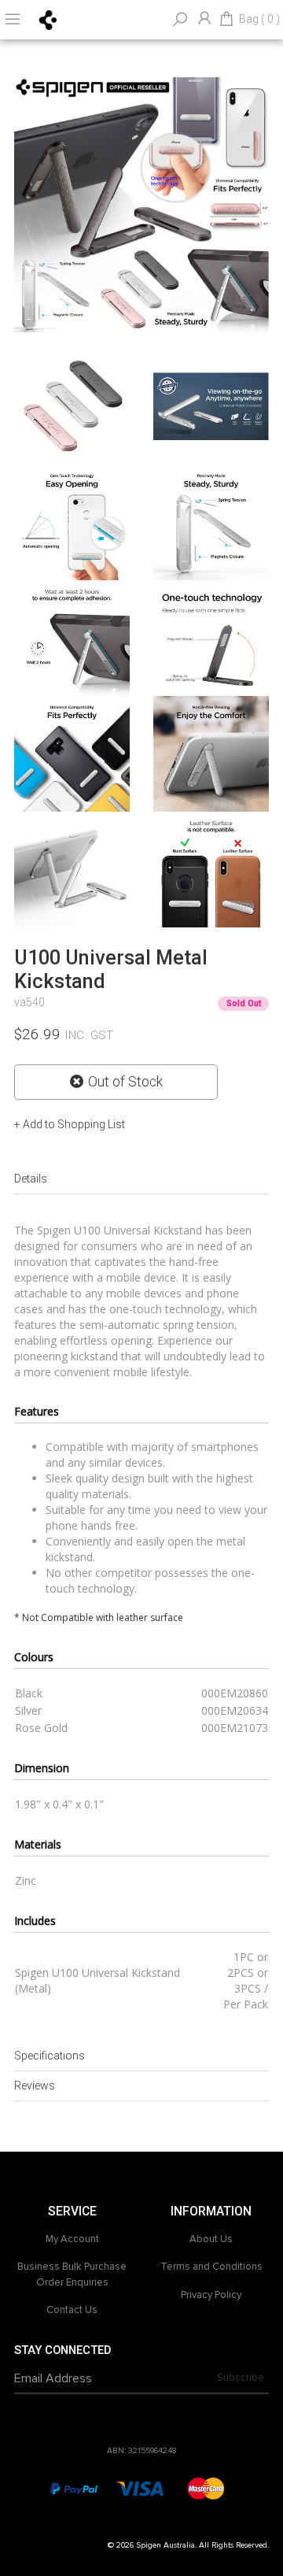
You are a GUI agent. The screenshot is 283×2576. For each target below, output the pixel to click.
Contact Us (72, 2310)
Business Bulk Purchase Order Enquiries (72, 2274)
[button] (70, 1124)
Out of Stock (125, 1082)
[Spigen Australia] (48, 19)
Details (31, 1179)
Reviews (35, 2086)
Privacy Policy (211, 2295)
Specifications (50, 2056)
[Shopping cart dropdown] (226, 20)
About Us (211, 2239)
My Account (72, 2239)
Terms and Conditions (211, 2267)
